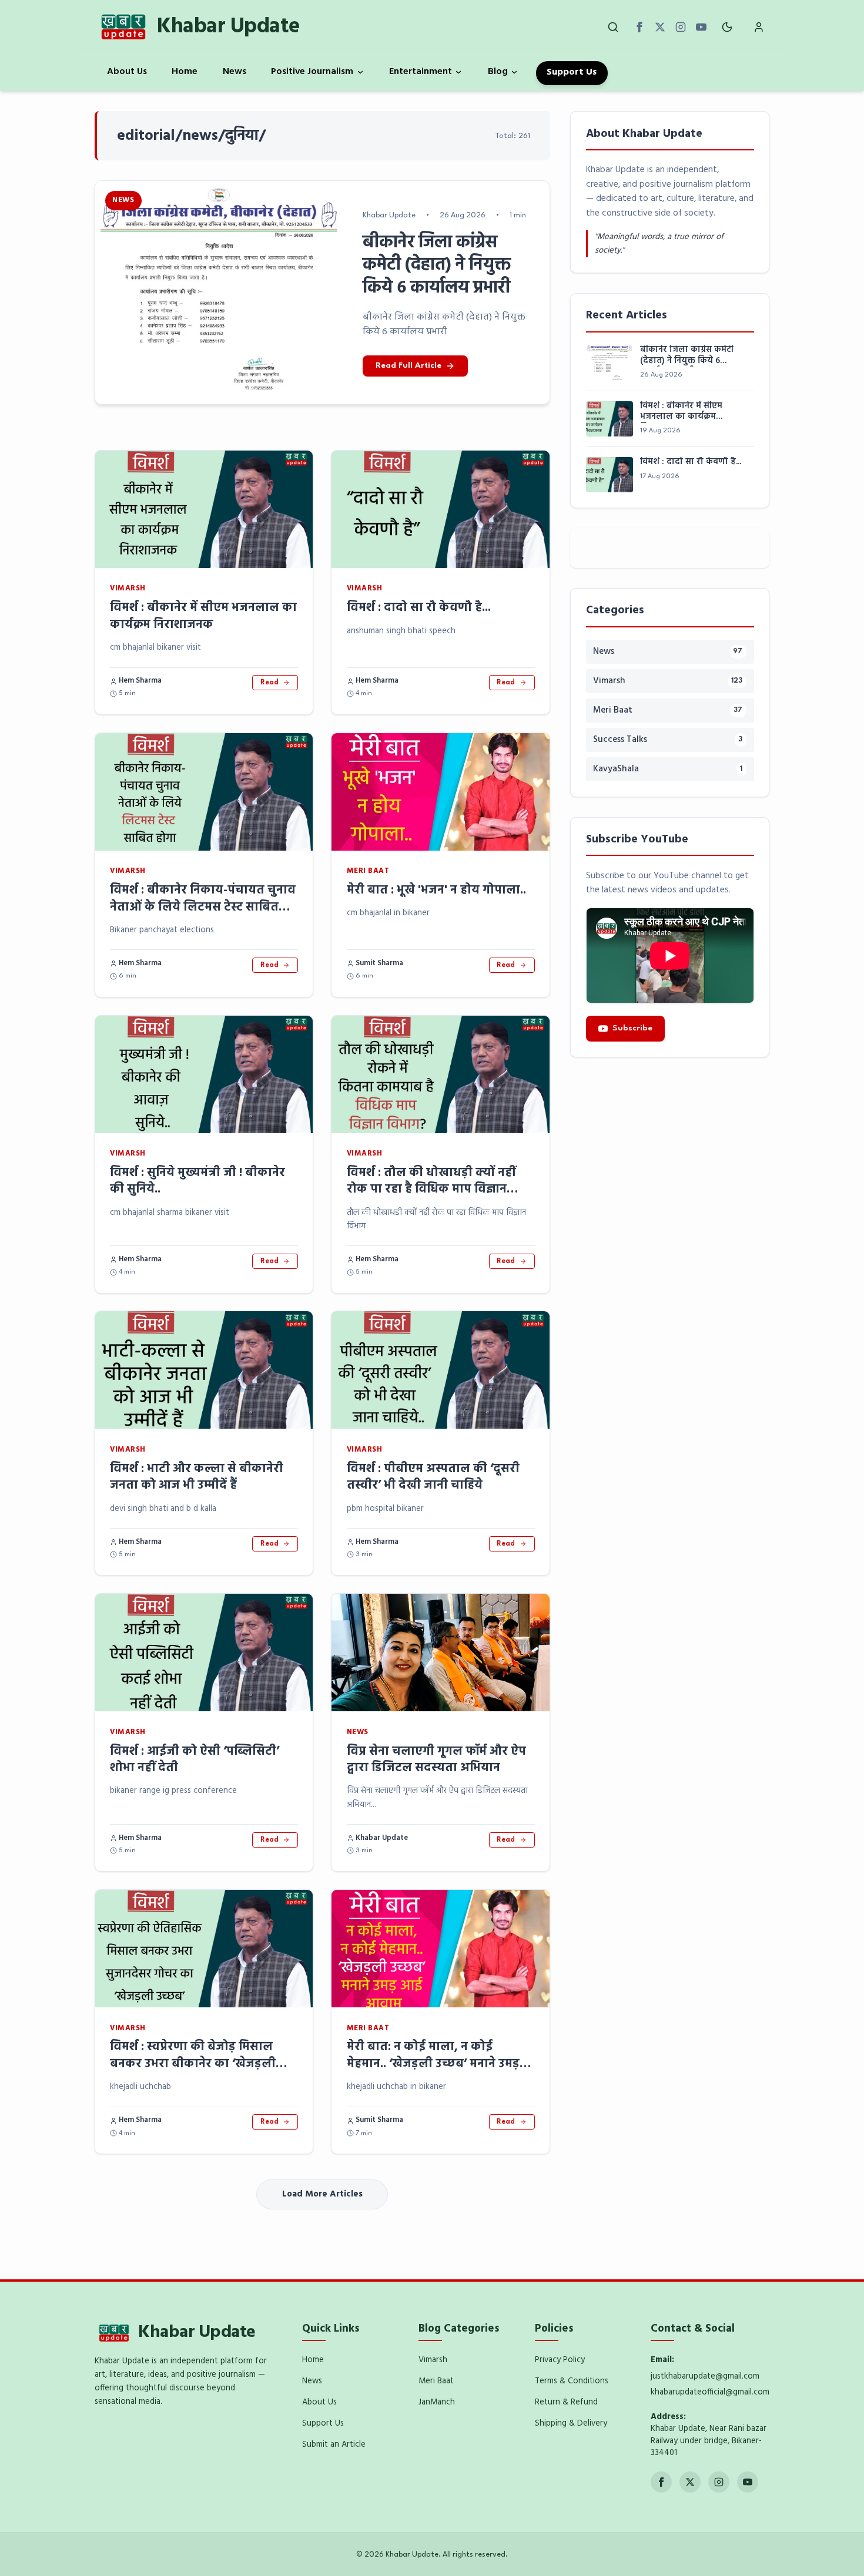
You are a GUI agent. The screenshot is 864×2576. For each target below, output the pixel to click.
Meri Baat (436, 2381)
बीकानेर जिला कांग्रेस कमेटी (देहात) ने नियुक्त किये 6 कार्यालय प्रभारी (687, 356)
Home (185, 72)
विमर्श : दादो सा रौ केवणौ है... (419, 608)
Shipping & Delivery (571, 2424)
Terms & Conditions (572, 2381)
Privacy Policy (560, 2360)
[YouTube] (701, 27)
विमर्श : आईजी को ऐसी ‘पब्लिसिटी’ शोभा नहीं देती (195, 1760)
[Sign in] (759, 27)
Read (269, 683)
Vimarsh (433, 2360)
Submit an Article (334, 2445)
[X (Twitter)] (660, 27)
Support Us (572, 72)
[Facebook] (639, 27)
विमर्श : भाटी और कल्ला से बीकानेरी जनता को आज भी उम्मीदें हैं (197, 1477)
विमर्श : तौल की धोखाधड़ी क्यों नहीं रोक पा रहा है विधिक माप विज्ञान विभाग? (431, 1190)
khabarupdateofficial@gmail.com (710, 2392)
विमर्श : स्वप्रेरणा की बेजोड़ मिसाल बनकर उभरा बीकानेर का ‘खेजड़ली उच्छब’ (193, 2064)
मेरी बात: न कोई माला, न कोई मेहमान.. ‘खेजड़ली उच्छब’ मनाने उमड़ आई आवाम (433, 2064)
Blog (498, 72)
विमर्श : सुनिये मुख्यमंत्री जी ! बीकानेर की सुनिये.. (197, 1181)
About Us (127, 72)
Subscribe (632, 1028)
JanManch (437, 2402)
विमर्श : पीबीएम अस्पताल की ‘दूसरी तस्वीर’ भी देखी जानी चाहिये (433, 1477)
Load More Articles (322, 2194)
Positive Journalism (312, 72)
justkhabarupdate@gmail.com (705, 2377)
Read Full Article (408, 366)
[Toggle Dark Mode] (727, 27)
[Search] (613, 27)
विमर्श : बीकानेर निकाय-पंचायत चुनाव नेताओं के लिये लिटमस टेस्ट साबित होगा (203, 907)
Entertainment (421, 72)
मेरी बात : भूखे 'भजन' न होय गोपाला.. (436, 890)
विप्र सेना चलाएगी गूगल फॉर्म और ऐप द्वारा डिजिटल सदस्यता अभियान (436, 1760)
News (235, 72)
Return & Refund (566, 2402)
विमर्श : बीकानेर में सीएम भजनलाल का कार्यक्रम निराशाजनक (203, 616)
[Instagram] (681, 27)
